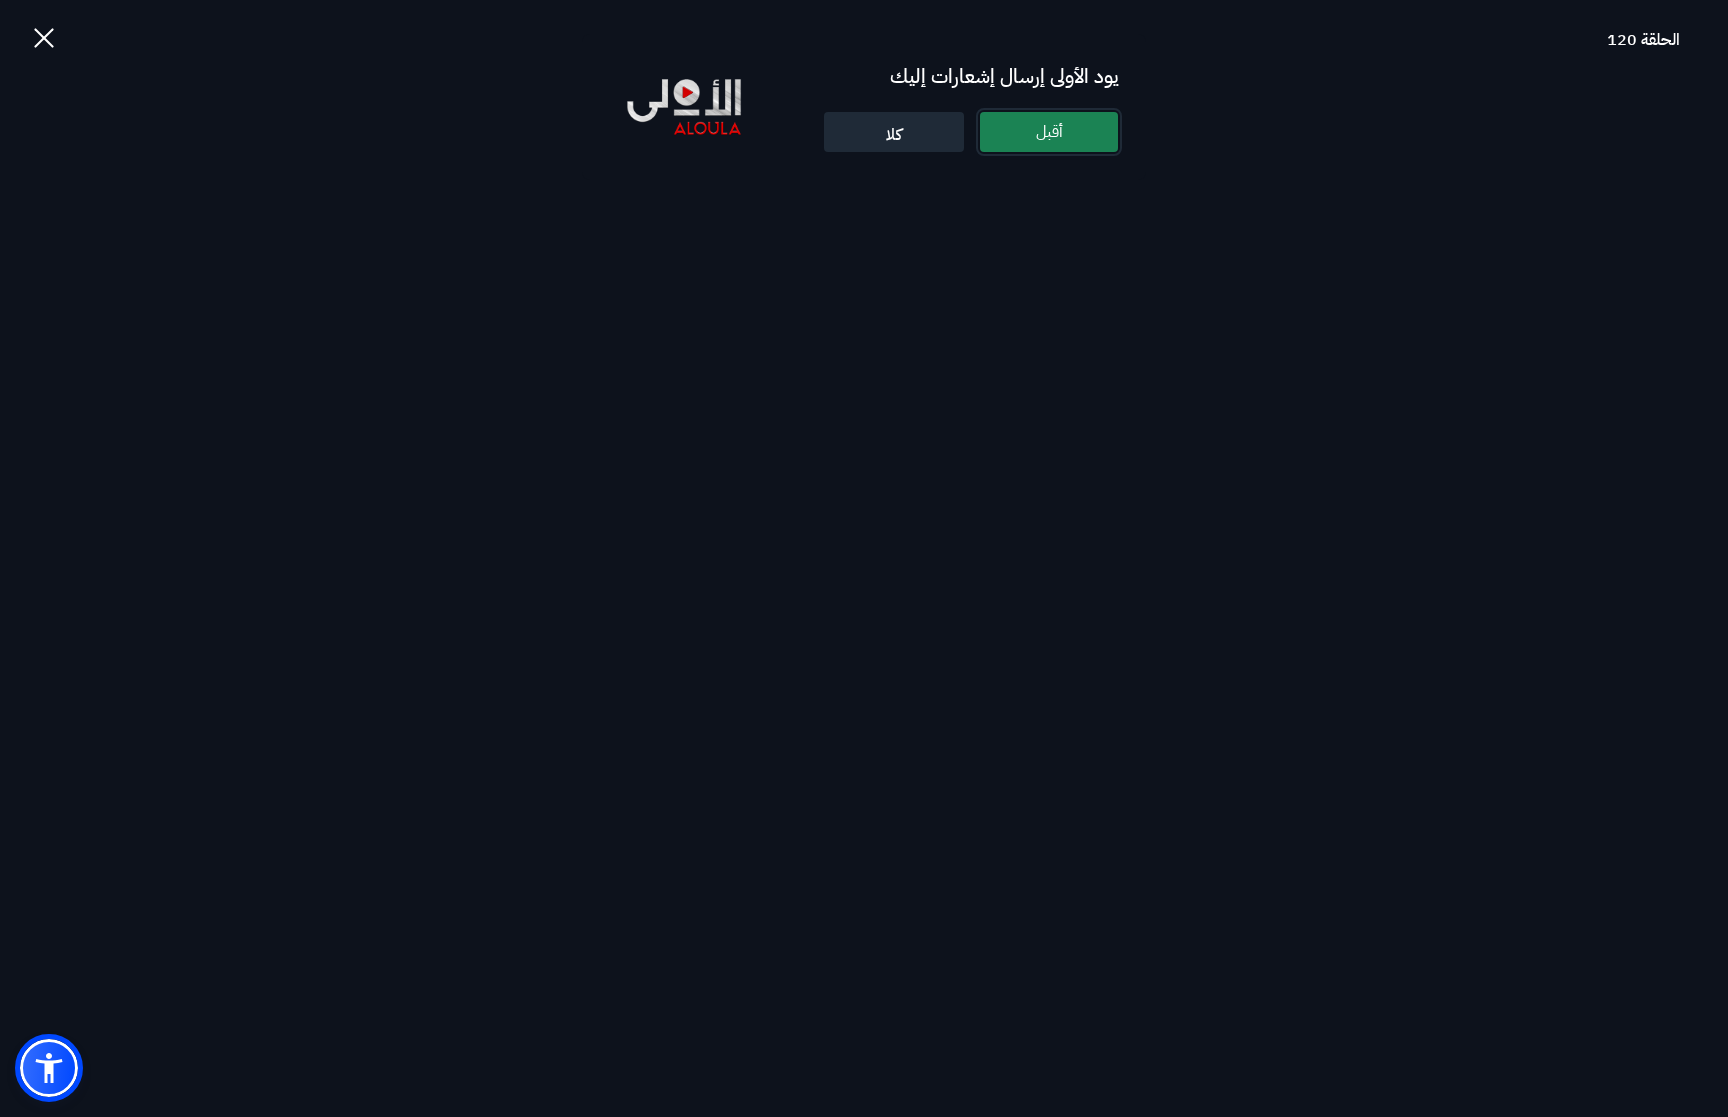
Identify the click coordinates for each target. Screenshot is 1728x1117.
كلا (894, 135)
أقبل (1049, 132)
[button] (49, 1068)
